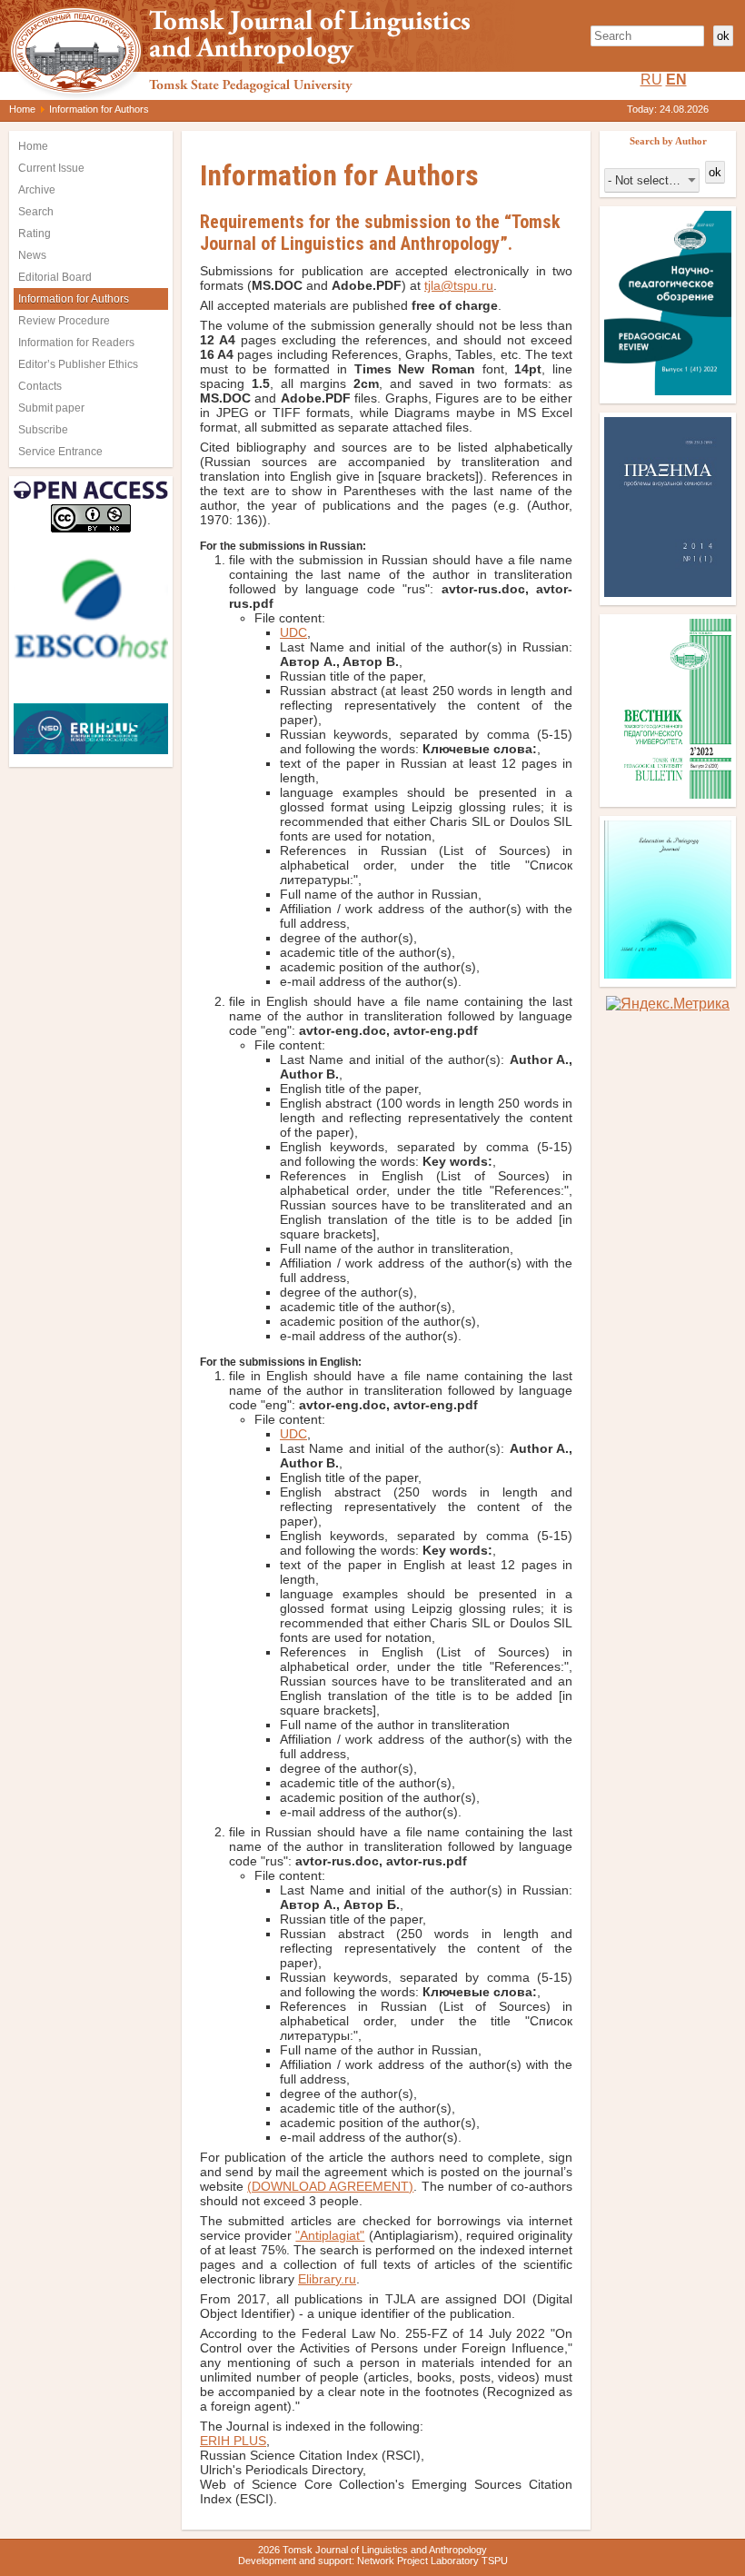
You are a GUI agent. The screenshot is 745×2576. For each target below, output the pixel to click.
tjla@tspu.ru (459, 285)
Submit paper (51, 408)
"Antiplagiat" (330, 2235)
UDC (293, 632)
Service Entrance (60, 452)
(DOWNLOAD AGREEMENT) (330, 2186)
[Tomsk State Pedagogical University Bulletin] (668, 794)
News (32, 255)
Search (36, 212)
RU (651, 80)
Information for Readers (76, 343)
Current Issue (51, 168)
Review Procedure (64, 321)
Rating (35, 234)
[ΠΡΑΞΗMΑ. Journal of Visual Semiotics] (668, 592)
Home (22, 109)
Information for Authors (74, 299)
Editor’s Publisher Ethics (78, 364)
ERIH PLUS (233, 2441)
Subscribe (43, 430)
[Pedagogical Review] (668, 390)
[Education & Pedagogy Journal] (668, 974)
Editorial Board (55, 277)
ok (723, 36)
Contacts (40, 386)
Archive (37, 190)
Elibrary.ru (327, 2279)
